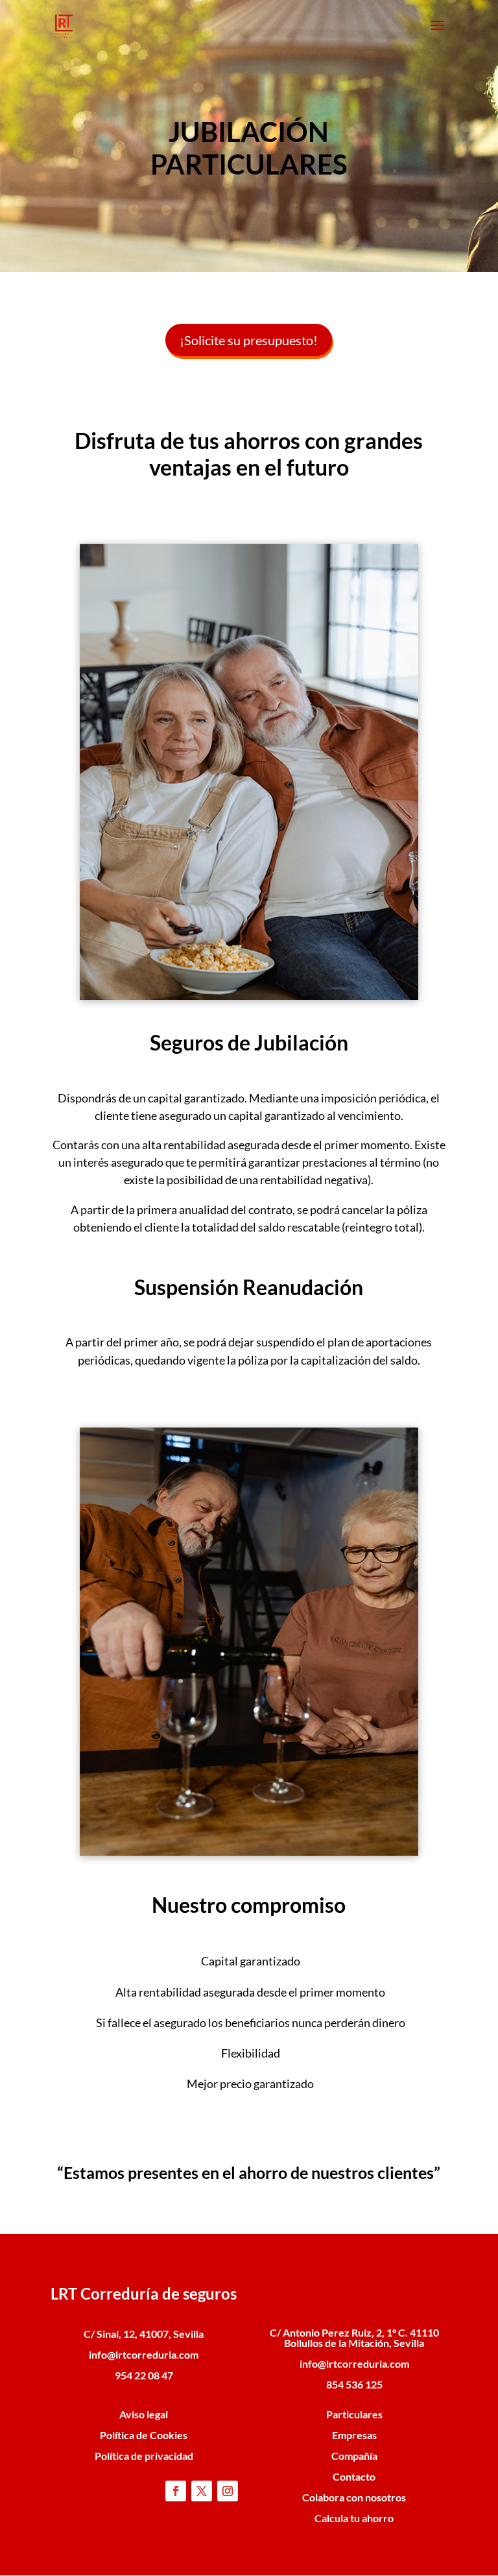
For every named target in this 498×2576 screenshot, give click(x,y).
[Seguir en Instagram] (228, 2491)
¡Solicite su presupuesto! (249, 340)
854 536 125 (354, 2384)
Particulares (354, 2414)
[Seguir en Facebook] (176, 2491)
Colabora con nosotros (354, 2497)
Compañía (354, 2456)
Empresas (354, 2435)
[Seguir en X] (202, 2491)
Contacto (354, 2476)
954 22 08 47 (144, 2375)
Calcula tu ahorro (354, 2518)
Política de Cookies (144, 2435)
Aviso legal (144, 2414)
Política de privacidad (144, 2456)
